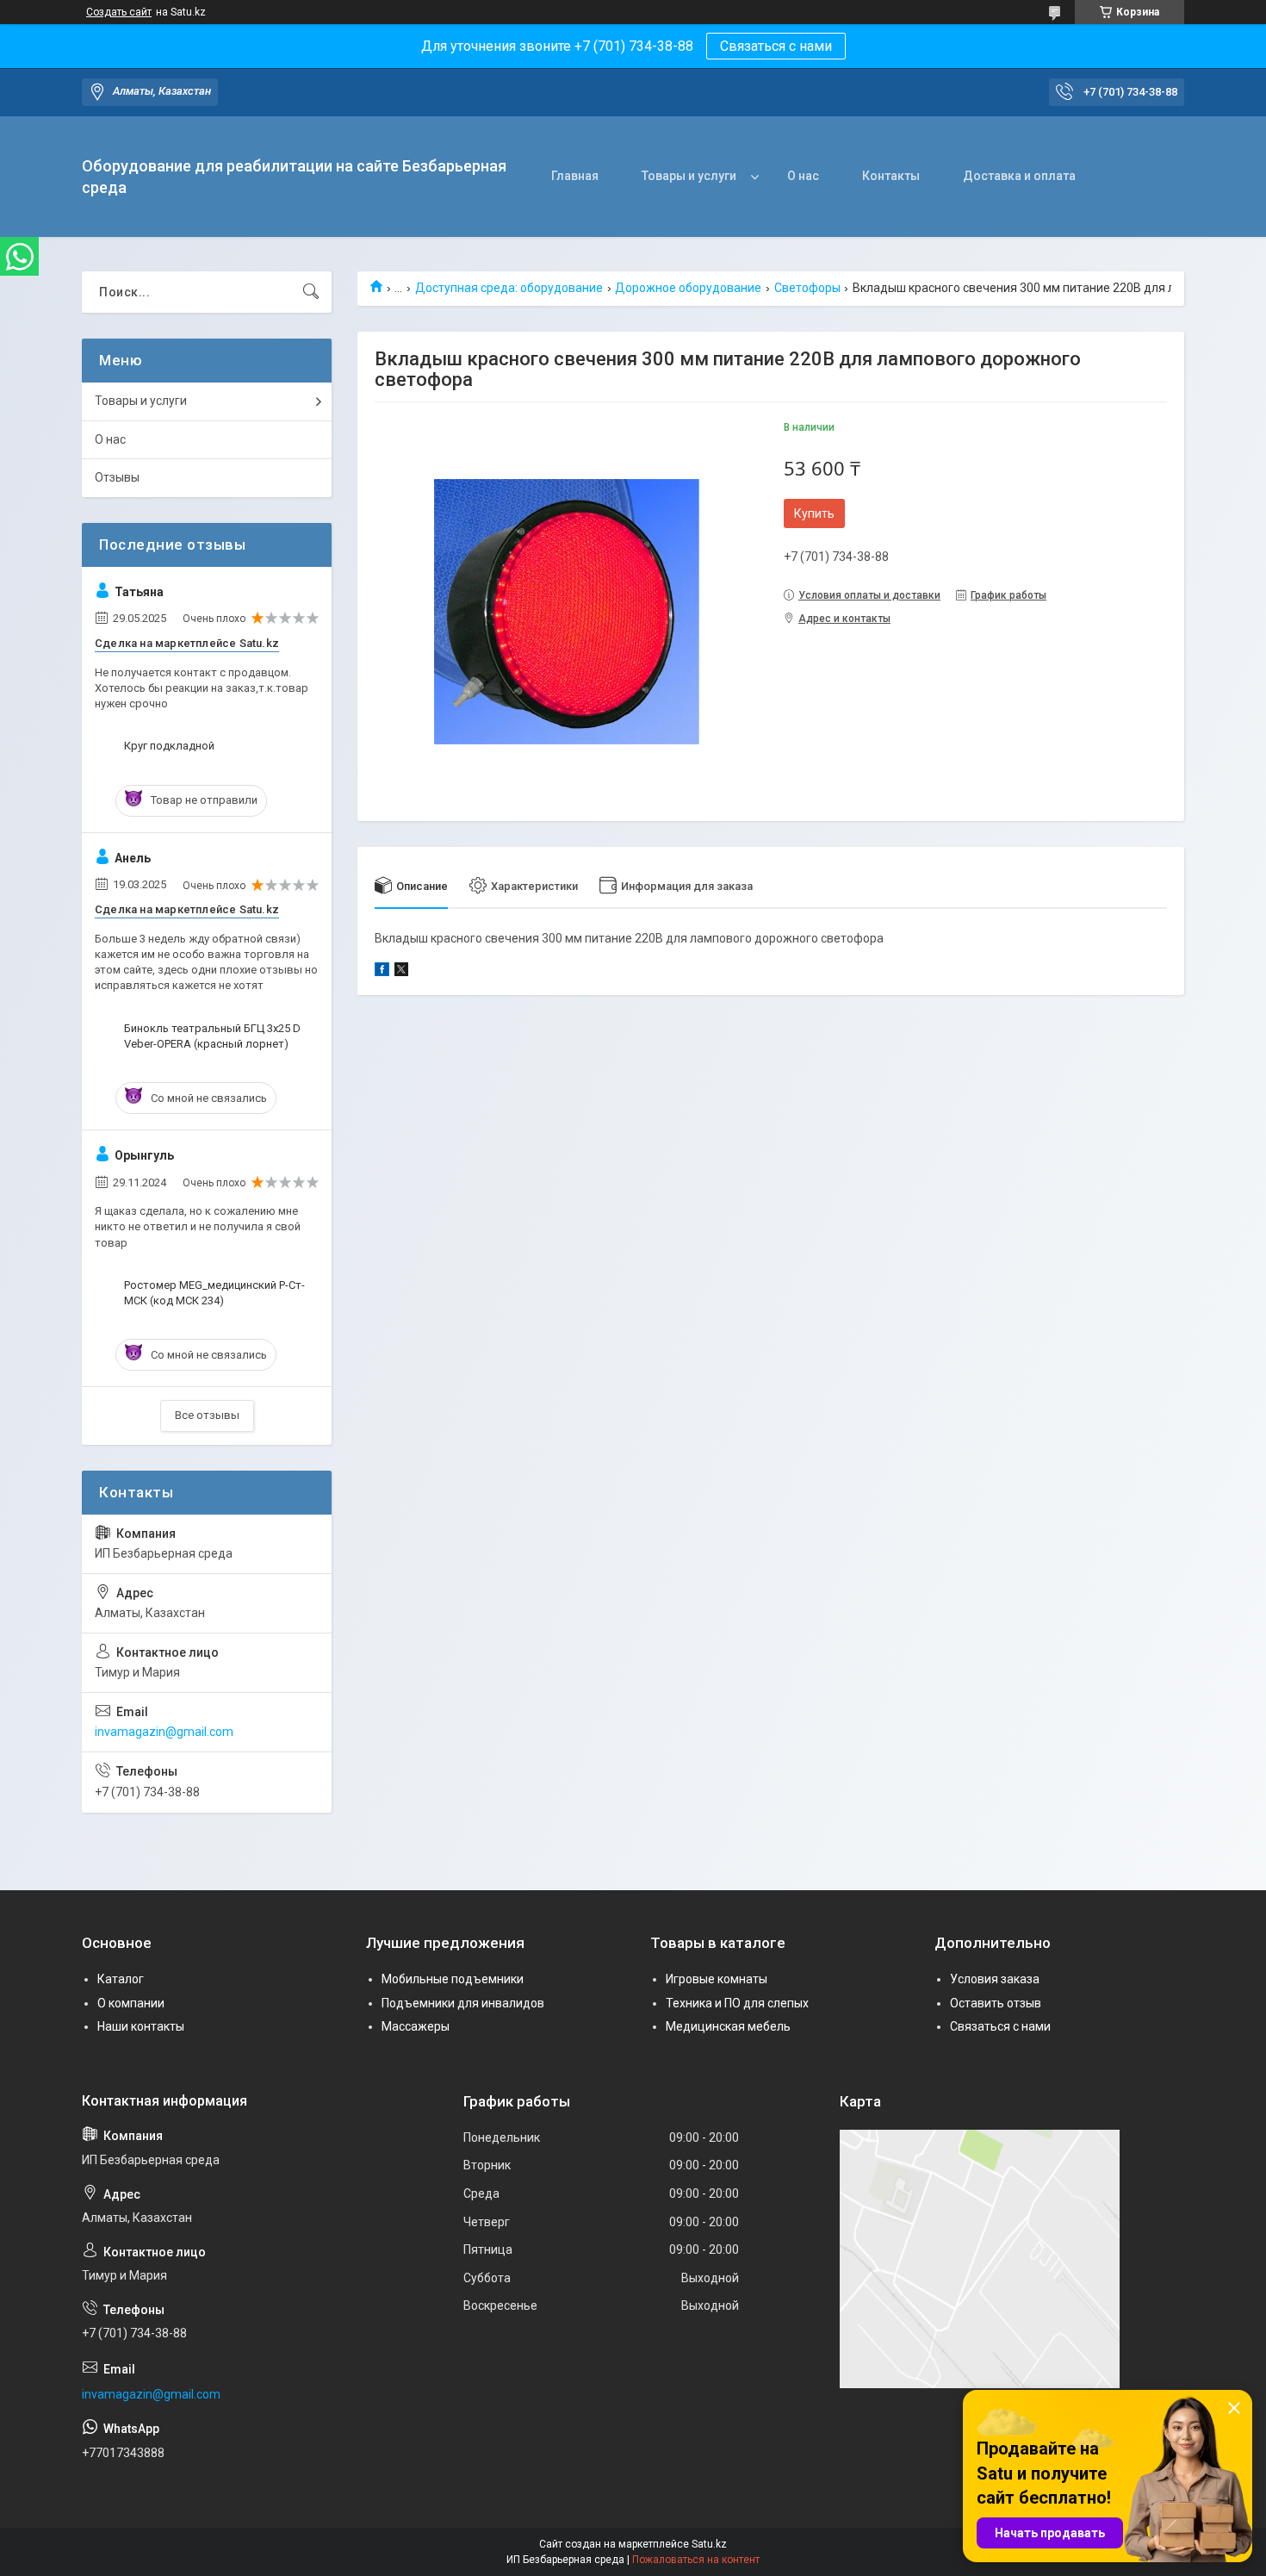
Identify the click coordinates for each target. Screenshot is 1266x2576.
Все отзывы (207, 1415)
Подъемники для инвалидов (463, 2003)
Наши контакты (141, 2026)
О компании (131, 2003)
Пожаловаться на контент (696, 2560)
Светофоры (807, 288)
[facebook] (382, 972)
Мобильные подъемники (453, 1979)
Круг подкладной (169, 746)
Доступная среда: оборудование (509, 288)
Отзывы (117, 477)
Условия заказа (995, 1979)
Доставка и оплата (1019, 176)
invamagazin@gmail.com (164, 1732)
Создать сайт (119, 12)
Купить (814, 513)
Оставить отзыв (996, 2003)
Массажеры (416, 2026)
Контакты (891, 176)
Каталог (121, 1979)
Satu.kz (709, 2544)
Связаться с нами (776, 46)
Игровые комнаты (717, 1979)
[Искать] (311, 292)
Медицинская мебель (728, 2026)
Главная (575, 176)
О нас (803, 176)
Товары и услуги (689, 176)
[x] (401, 972)
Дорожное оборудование (688, 288)
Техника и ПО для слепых (737, 2003)
